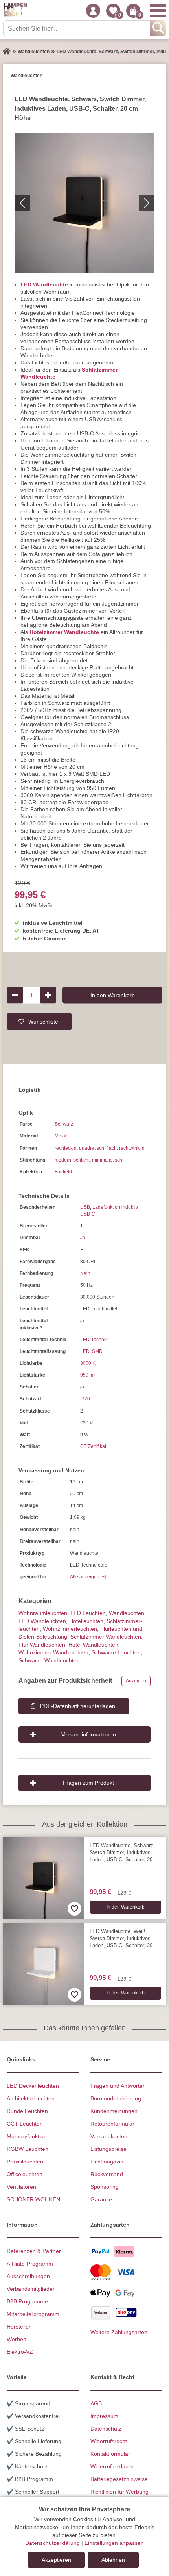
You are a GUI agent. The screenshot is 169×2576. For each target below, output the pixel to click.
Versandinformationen (89, 1734)
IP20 (85, 1399)
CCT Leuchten (25, 2124)
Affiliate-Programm (30, 2264)
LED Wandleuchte (44, 284)
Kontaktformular (110, 2454)
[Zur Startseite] (7, 52)
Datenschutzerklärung (52, 2543)
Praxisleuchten (25, 2162)
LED (85, 1351)
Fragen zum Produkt (88, 1783)
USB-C (88, 1214)
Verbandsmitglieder (31, 2289)
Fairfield (63, 1172)
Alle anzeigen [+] (88, 1577)
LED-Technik (94, 1340)
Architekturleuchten (31, 2098)
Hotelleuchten (86, 1621)
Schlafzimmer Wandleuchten (106, 1637)
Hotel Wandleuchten (93, 1645)
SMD (97, 1351)
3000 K (88, 1363)
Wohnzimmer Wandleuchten (53, 1652)
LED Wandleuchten (42, 1621)
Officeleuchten (25, 2174)
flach (112, 1148)
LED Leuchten (88, 1613)
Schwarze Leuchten (116, 1652)
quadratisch (92, 1148)
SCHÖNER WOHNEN (33, 2199)
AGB (96, 2403)
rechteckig (66, 1148)
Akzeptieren (56, 2560)
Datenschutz (106, 2429)
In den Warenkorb (113, 995)
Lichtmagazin (107, 2162)
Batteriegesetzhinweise (119, 2479)
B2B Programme (27, 2301)
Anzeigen (136, 1681)
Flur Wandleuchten (42, 1645)
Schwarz (64, 1124)
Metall (61, 1136)
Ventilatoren (21, 2187)
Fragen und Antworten (118, 2086)
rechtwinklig (132, 1148)
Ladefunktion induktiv (115, 1207)
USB (85, 1207)
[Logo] (15, 11)
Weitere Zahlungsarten (119, 2332)
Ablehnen (113, 2560)
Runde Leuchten (27, 2111)
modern (63, 1160)
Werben (17, 2339)
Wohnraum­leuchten (43, 1613)
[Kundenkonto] (93, 11)
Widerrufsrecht (109, 2441)
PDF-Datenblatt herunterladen (78, 1706)
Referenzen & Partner (34, 2251)
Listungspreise (108, 2149)
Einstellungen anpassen (114, 2543)
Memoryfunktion (27, 2136)
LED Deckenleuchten (33, 2086)
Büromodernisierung (116, 2098)
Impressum (104, 2416)
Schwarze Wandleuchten (49, 1660)
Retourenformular (112, 2124)
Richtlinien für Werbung (119, 2492)
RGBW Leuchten (28, 2149)
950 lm (87, 1375)
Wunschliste (43, 1021)
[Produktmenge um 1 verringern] (15, 995)
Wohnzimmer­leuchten (70, 1629)
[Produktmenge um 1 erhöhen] (48, 995)
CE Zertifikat (93, 1446)
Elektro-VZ (20, 2352)
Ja (83, 1238)
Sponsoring (105, 2187)
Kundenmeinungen (114, 2111)
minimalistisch (107, 1160)
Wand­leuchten (127, 1613)
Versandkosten (109, 2136)
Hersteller (19, 2327)
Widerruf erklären (112, 2466)
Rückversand (107, 2174)
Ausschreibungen (28, 2276)
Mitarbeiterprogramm (33, 2314)
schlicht (82, 1160)
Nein (85, 1273)
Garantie (101, 2199)
